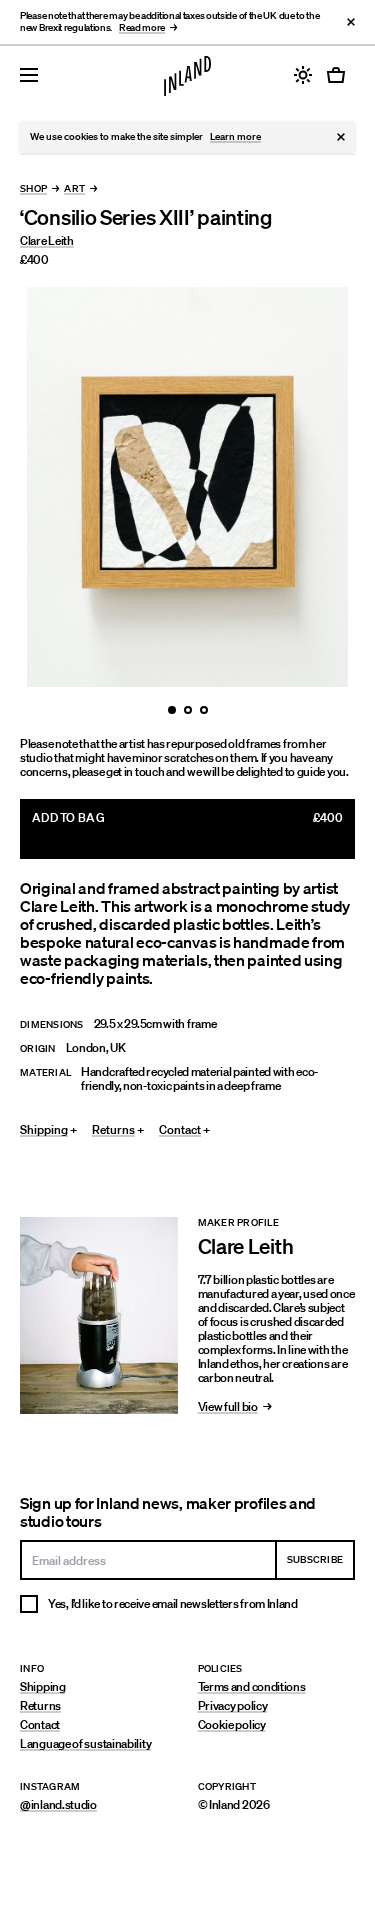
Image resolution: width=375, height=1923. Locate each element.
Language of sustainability (85, 1743)
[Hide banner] (351, 22)
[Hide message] (341, 137)
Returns (40, 1705)
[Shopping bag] (338, 75)
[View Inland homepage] (187, 76)
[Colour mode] (303, 75)
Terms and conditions (252, 1686)
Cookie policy (232, 1724)
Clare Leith (47, 240)
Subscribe (315, 1559)
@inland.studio (58, 1804)
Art (74, 189)
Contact (40, 1724)
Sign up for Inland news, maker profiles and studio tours (168, 1512)
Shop (33, 189)
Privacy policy (233, 1705)
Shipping (43, 1686)
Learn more (235, 136)
